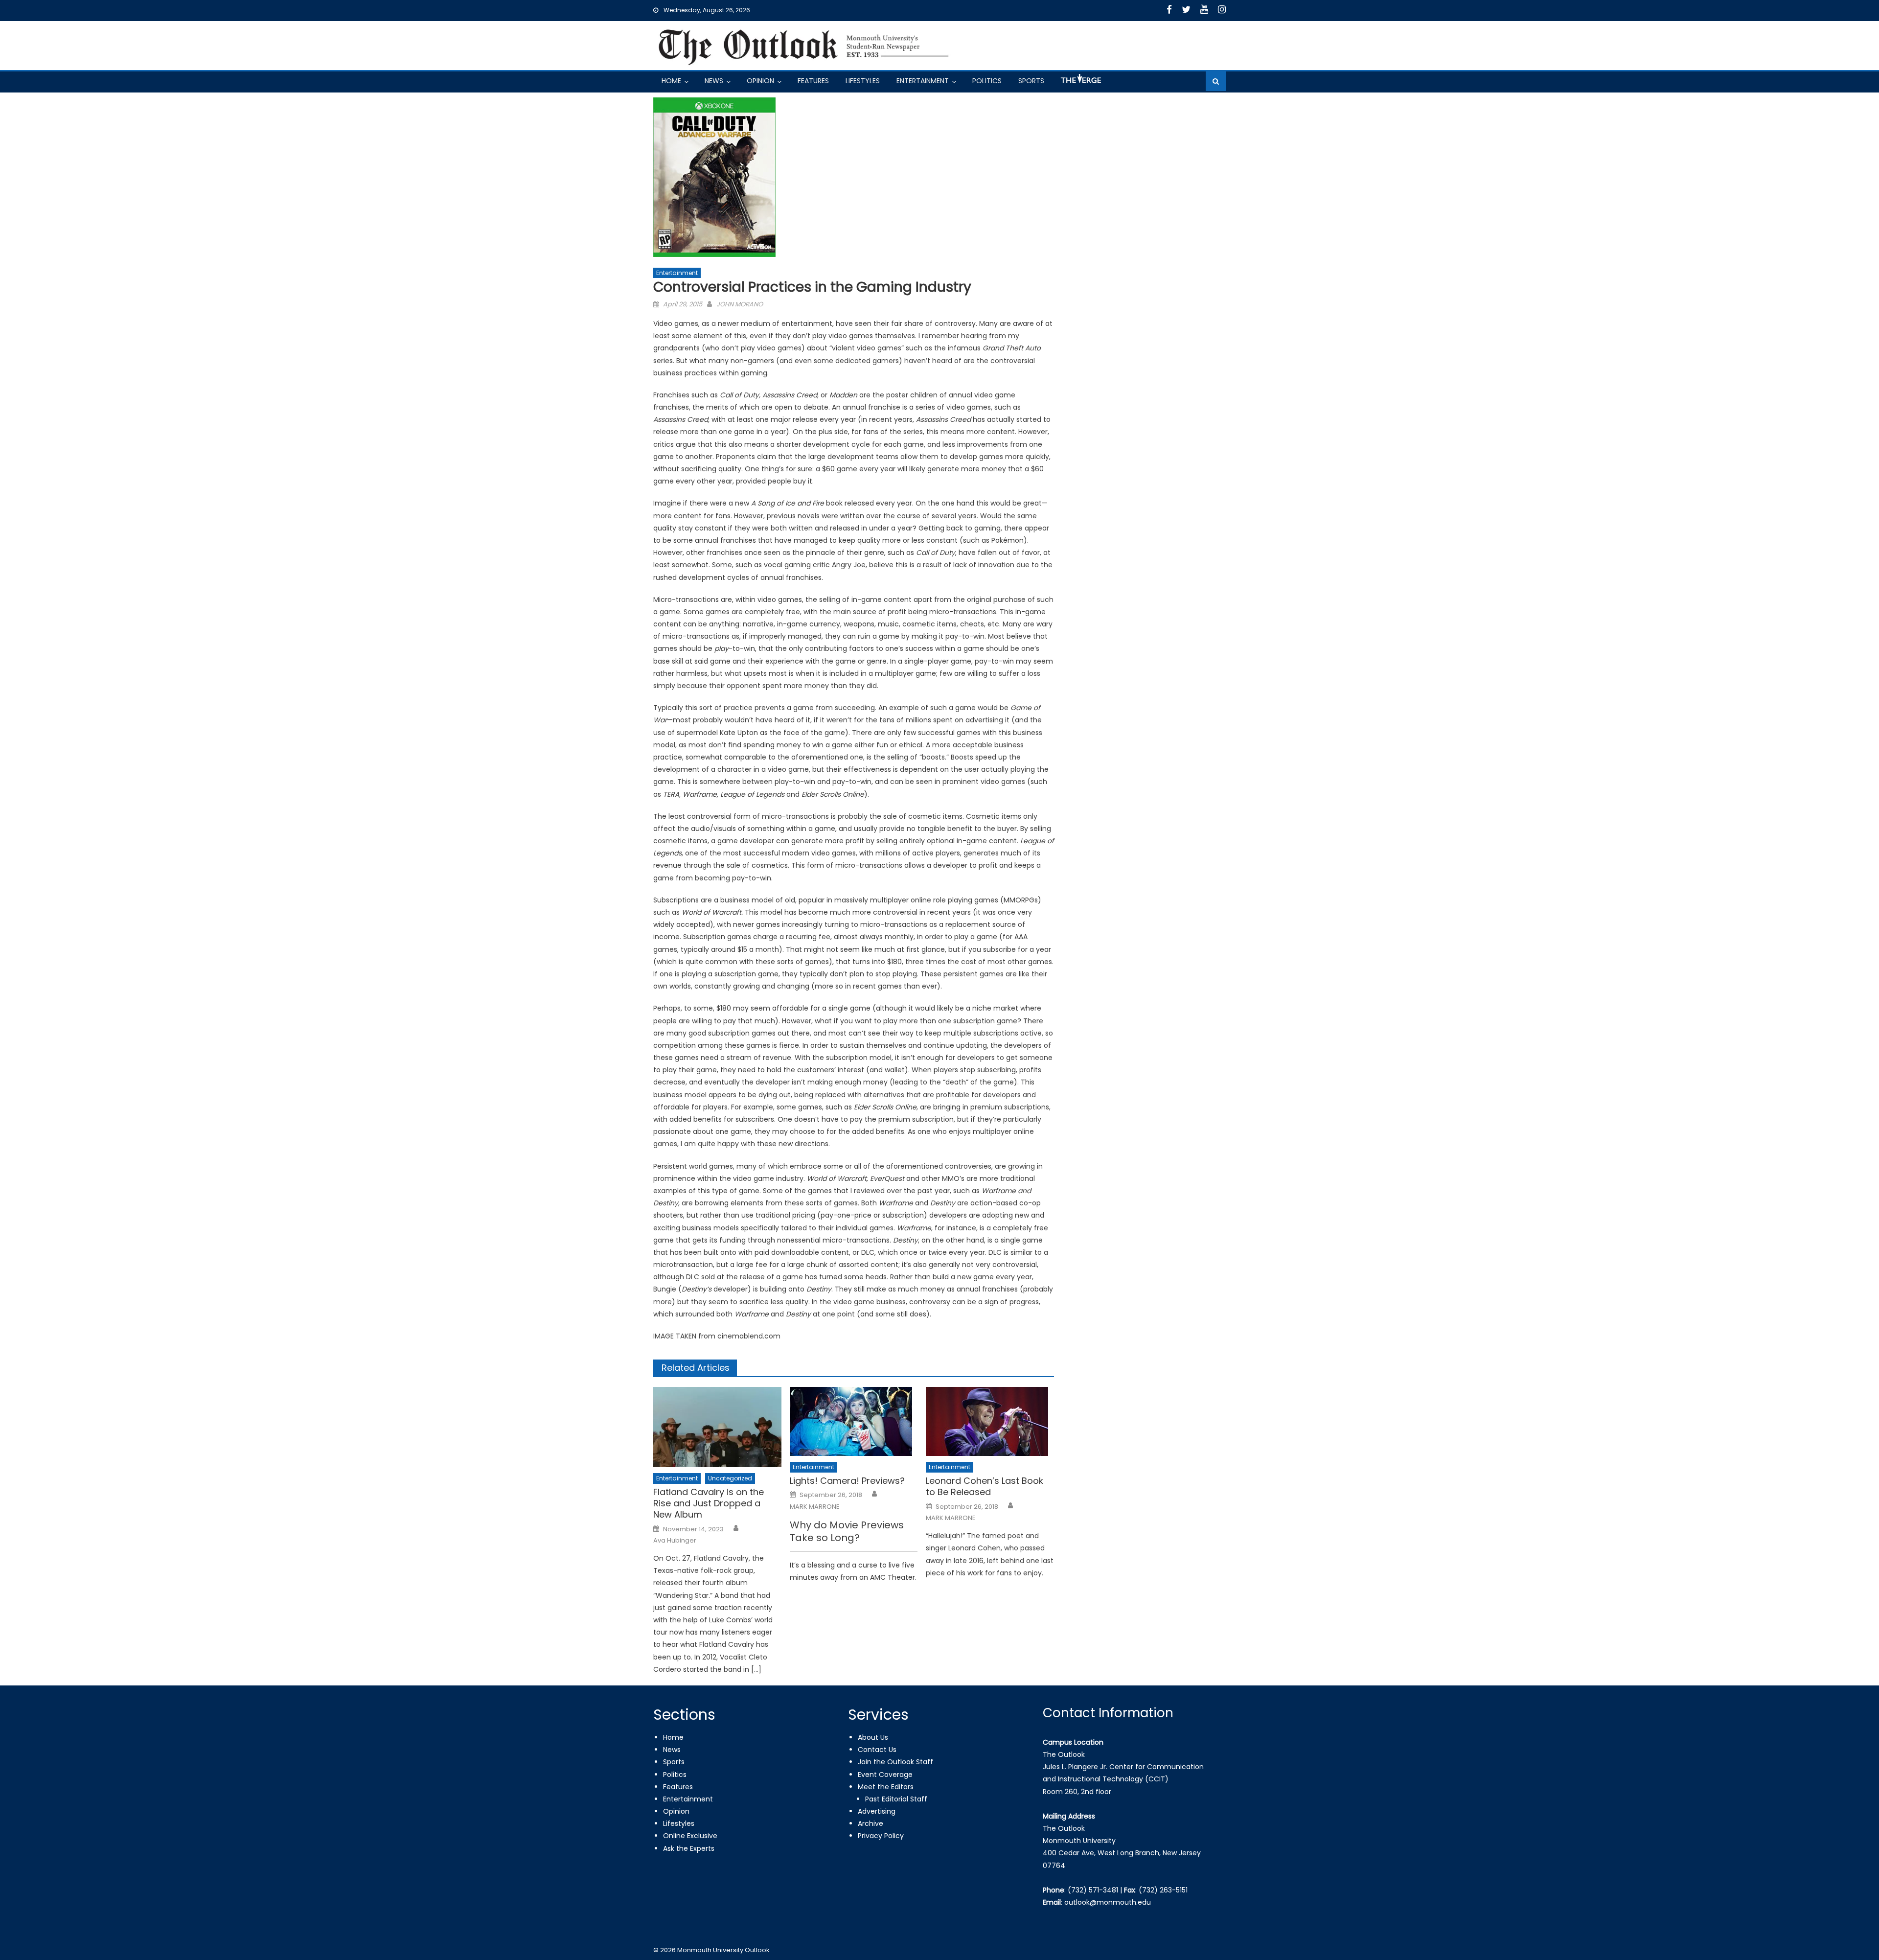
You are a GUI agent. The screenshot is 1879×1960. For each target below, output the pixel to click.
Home (671, 81)
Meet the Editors (886, 1787)
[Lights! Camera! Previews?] (854, 1421)
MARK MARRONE (815, 1507)
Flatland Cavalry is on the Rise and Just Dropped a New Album (709, 1503)
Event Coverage (885, 1775)
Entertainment (923, 81)
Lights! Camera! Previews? (847, 1481)
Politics (987, 81)
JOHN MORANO (740, 304)
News (714, 81)
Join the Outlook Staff (895, 1762)
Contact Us (877, 1750)
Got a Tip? (1080, 82)
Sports (1031, 81)
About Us (873, 1737)
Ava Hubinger (675, 1541)
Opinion (760, 81)
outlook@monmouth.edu (1108, 1902)
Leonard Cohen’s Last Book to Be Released (985, 1487)
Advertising (877, 1811)
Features (813, 81)
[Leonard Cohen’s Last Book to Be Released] (990, 1421)
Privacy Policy (881, 1836)
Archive (871, 1823)
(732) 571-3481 (1093, 1890)
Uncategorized (730, 1478)
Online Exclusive (690, 1836)
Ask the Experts (689, 1848)
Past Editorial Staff (896, 1799)
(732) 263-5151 (1163, 1890)
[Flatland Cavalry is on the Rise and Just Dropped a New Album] (717, 1427)
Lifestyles (863, 81)
